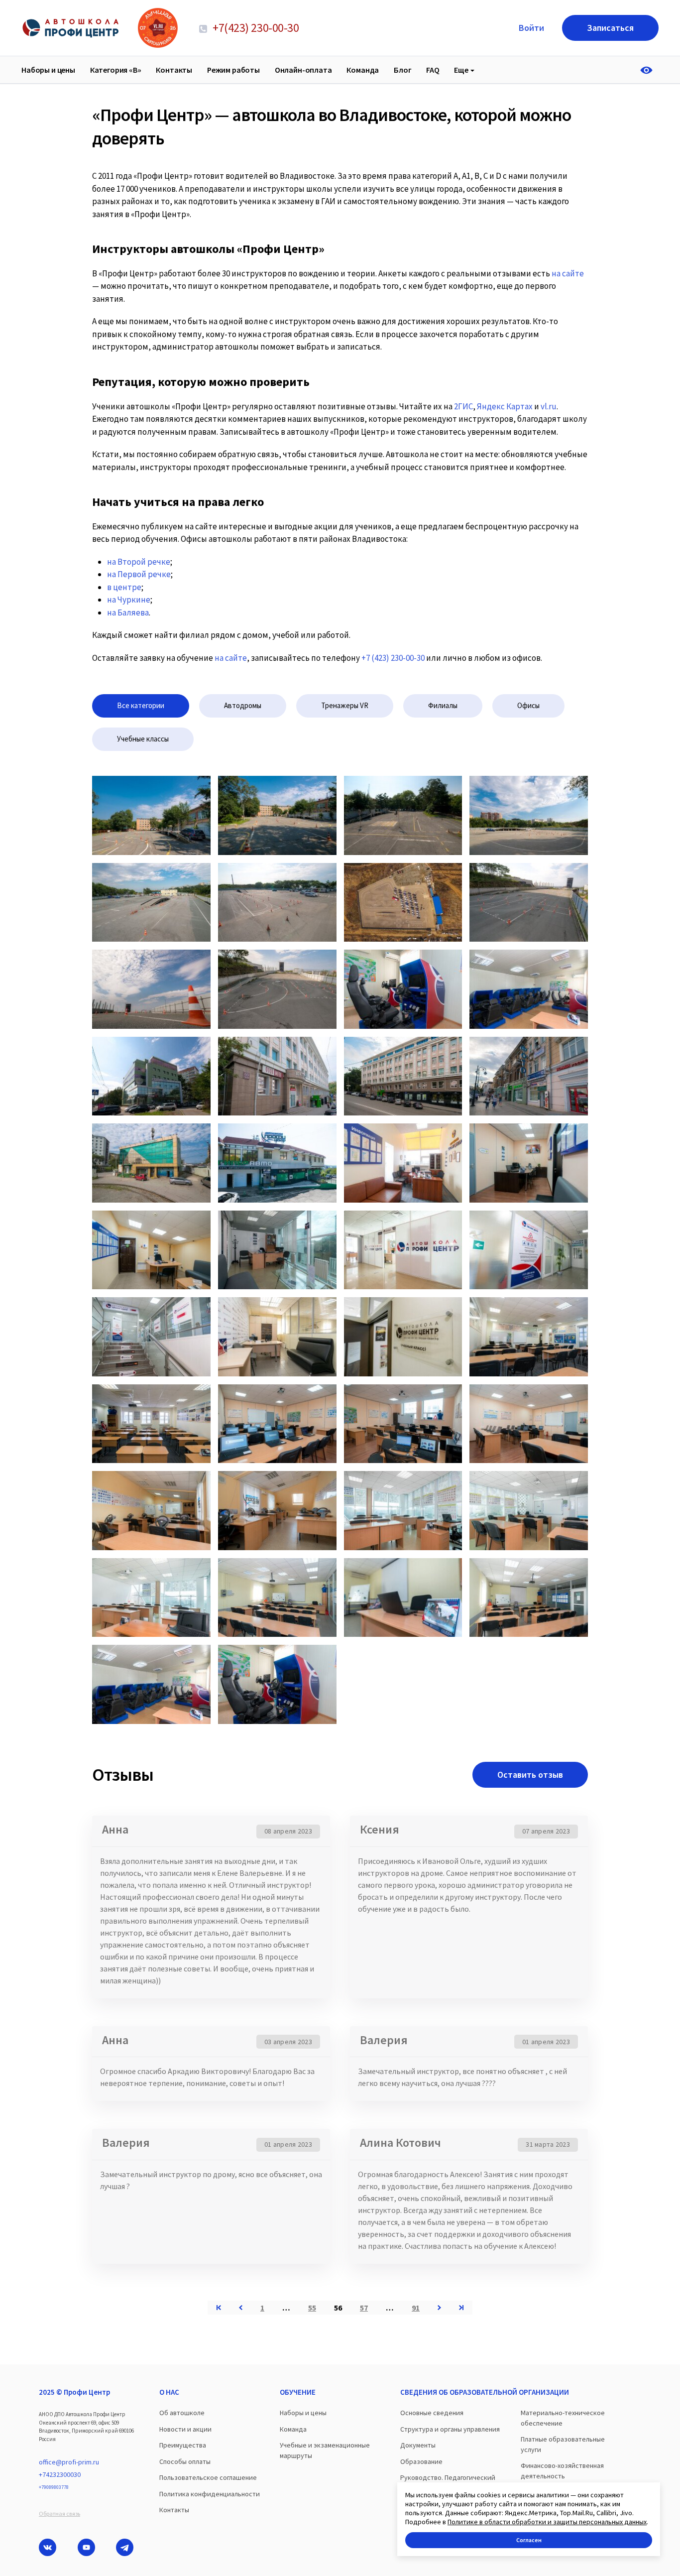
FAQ (433, 70)
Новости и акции (185, 2429)
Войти (531, 28)
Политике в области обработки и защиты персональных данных (547, 2522)
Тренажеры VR (345, 705)
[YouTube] (86, 2547)
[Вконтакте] (48, 2547)
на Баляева (128, 613)
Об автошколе (182, 2413)
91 (416, 2308)
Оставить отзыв (530, 1775)
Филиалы (443, 705)
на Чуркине (129, 600)
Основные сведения (432, 2413)
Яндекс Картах (505, 406)
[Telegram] (125, 2547)
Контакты (174, 70)
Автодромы (243, 705)
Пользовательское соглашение (208, 2477)
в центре (124, 587)
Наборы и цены (48, 70)
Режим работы (233, 70)
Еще (461, 70)
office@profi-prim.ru (69, 2462)
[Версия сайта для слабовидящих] (649, 70)
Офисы (528, 705)
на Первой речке (139, 574)
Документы (418, 2445)
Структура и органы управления (450, 2429)
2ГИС (463, 406)
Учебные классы (143, 739)
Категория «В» (116, 70)
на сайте (231, 658)
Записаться (610, 28)
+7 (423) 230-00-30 (393, 658)
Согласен (529, 2540)
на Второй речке (139, 562)
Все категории (141, 705)
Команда (363, 70)
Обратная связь (59, 2514)
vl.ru (549, 406)
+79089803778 (54, 2487)
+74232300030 (60, 2474)
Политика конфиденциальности (210, 2494)
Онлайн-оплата (303, 70)
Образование (421, 2461)
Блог (402, 70)
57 (364, 2308)
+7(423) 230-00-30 (255, 28)
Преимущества (183, 2445)
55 (312, 2308)
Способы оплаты (185, 2461)
